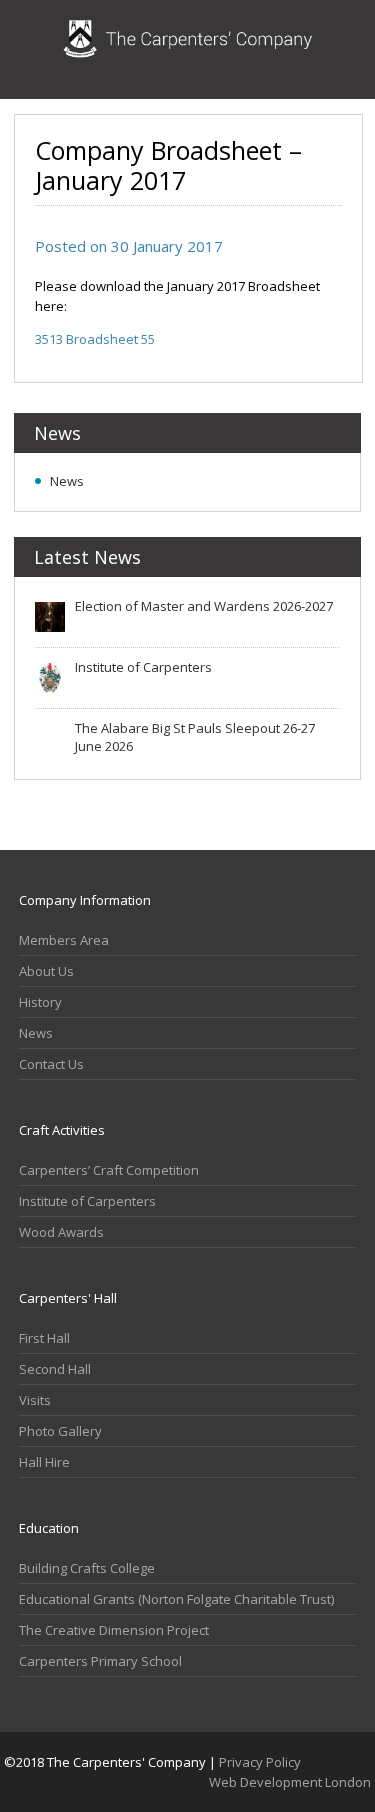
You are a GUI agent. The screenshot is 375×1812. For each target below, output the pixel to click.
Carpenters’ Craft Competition (109, 1170)
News (67, 481)
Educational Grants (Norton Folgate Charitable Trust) (176, 1599)
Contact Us (51, 1064)
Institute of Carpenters (143, 667)
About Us (46, 971)
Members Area (64, 940)
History (40, 1002)
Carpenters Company (188, 49)
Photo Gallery (60, 1431)
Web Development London (290, 1782)
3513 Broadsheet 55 (95, 339)
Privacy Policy (260, 1762)
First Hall (44, 1338)
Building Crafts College (87, 1568)
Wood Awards (61, 1232)
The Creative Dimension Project (114, 1630)
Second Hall (55, 1369)
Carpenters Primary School (100, 1661)
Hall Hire (44, 1462)
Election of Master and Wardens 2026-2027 (204, 606)
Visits (35, 1400)
